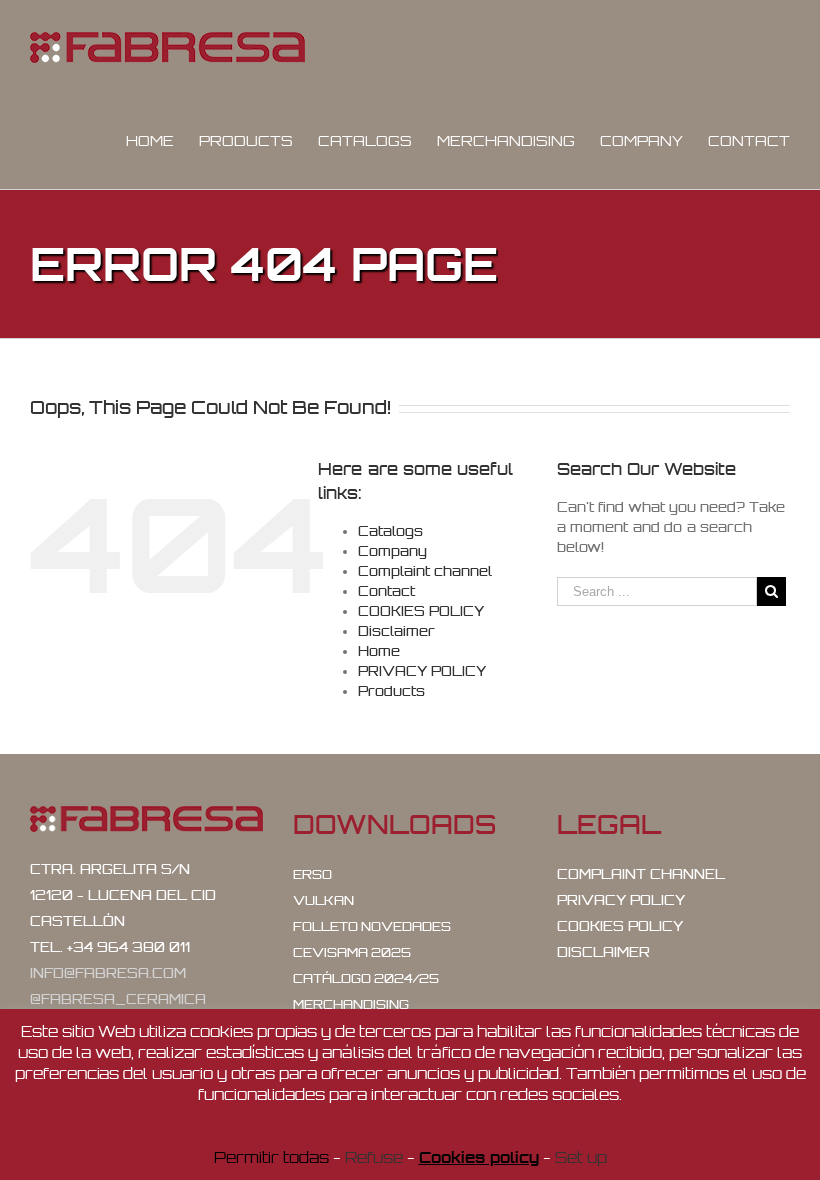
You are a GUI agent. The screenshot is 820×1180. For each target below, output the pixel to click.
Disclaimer (396, 631)
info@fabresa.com (108, 973)
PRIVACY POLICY (422, 671)
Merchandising (351, 1004)
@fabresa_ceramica (118, 999)
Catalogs (390, 531)
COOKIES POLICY (421, 611)
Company (392, 551)
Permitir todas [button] (271, 1157)
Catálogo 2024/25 (366, 978)
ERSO (312, 874)
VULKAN (323, 900)
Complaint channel (425, 571)
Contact (386, 591)
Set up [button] (581, 1157)
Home (379, 651)
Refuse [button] (374, 1157)
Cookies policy (479, 1157)
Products (391, 691)
